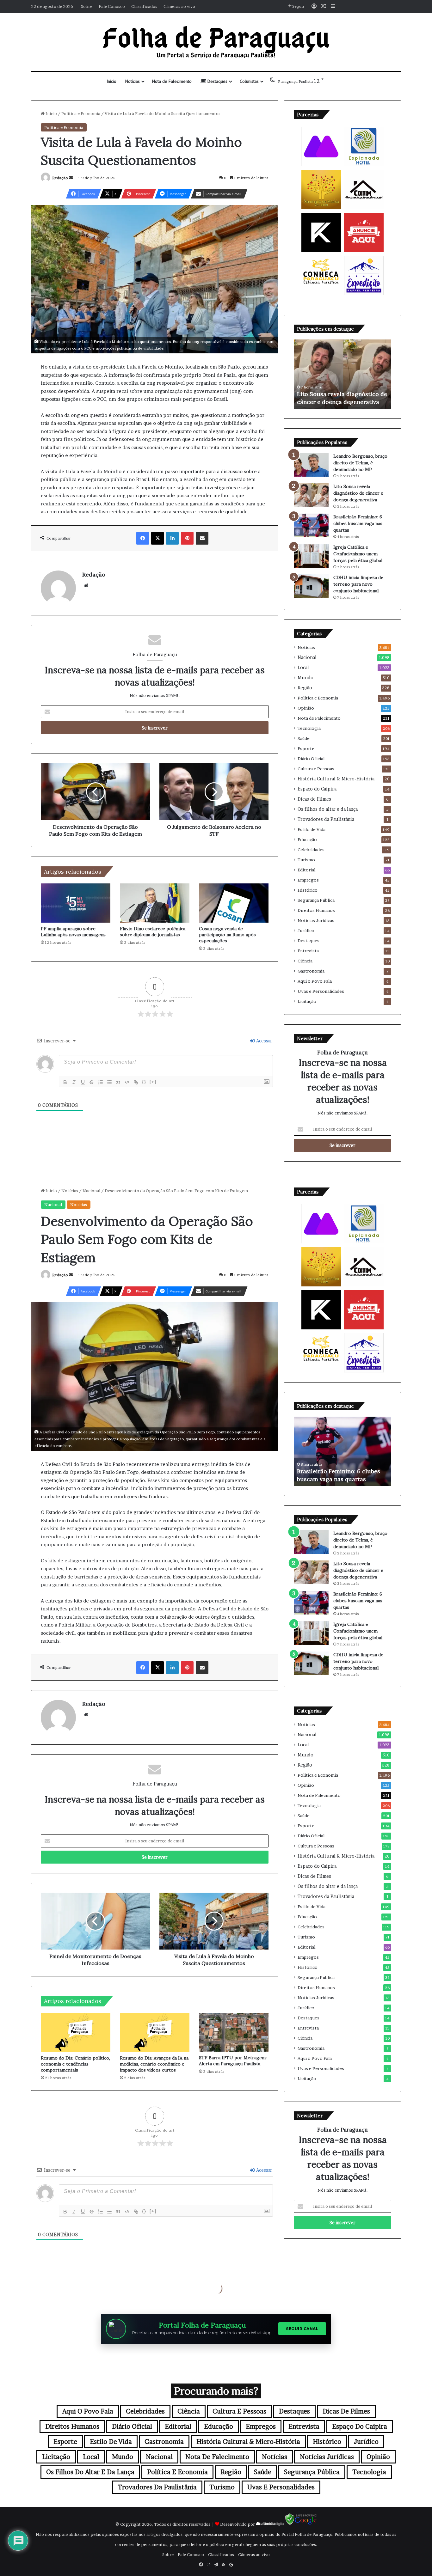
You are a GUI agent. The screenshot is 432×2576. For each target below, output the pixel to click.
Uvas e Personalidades (321, 991)
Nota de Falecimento (172, 81)
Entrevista (308, 951)
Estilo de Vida (312, 829)
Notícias (133, 81)
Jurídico (306, 931)
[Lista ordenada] (101, 1082)
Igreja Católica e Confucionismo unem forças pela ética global (358, 554)
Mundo (305, 678)
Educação (307, 839)
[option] (343, 374)
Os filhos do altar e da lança (328, 809)
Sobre (87, 6)
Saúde (304, 738)
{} (144, 1082)
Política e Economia (81, 113)
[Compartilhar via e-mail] (202, 538)
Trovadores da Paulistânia (326, 819)
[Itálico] (74, 1082)
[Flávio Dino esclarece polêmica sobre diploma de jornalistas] (155, 903)
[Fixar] (92, 1082)
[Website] (86, 585)
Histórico (308, 890)
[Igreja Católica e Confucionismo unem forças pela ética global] (311, 556)
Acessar (264, 1041)
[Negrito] (65, 1082)
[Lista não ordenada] (109, 1082)
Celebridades (311, 850)
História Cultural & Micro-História (336, 779)
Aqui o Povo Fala (315, 981)
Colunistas (249, 81)
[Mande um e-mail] (71, 178)
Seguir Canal (302, 2329)
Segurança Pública (316, 900)
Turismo (306, 860)
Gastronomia (311, 971)
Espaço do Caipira (317, 789)
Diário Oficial (311, 759)
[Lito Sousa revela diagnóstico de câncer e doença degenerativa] (311, 495)
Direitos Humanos (316, 910)
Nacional (307, 657)
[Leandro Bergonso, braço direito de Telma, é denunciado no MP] (311, 465)
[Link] (136, 1082)
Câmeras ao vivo (179, 6)
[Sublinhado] (83, 1082)
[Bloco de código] (127, 1082)
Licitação (307, 1001)
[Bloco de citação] (118, 1082)
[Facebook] (143, 538)
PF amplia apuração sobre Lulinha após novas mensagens (73, 932)
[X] (157, 538)
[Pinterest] (187, 538)
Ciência (305, 961)
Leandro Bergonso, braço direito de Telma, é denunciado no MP (360, 463)
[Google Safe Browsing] (301, 2524)
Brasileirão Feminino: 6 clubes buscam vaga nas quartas (358, 523)
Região (305, 688)
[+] (153, 1082)
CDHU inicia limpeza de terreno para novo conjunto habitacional (358, 584)
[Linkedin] (172, 538)
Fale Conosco (112, 6)
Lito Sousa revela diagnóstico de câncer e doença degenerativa (358, 493)
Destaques (217, 81)
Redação (60, 178)
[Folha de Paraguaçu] (216, 42)
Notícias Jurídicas (316, 920)
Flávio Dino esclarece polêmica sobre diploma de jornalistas (153, 932)
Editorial (306, 870)
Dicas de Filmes (314, 799)
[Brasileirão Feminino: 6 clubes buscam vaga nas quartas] (311, 525)
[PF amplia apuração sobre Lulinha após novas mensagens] (76, 903)
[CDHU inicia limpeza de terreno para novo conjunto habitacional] (311, 586)
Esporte (306, 748)
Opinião (306, 708)
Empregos (308, 880)
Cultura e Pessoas (316, 769)
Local (303, 668)
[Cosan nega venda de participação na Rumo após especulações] (234, 903)
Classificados (144, 6)
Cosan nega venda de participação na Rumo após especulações (227, 935)
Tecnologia (309, 728)
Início (111, 81)
